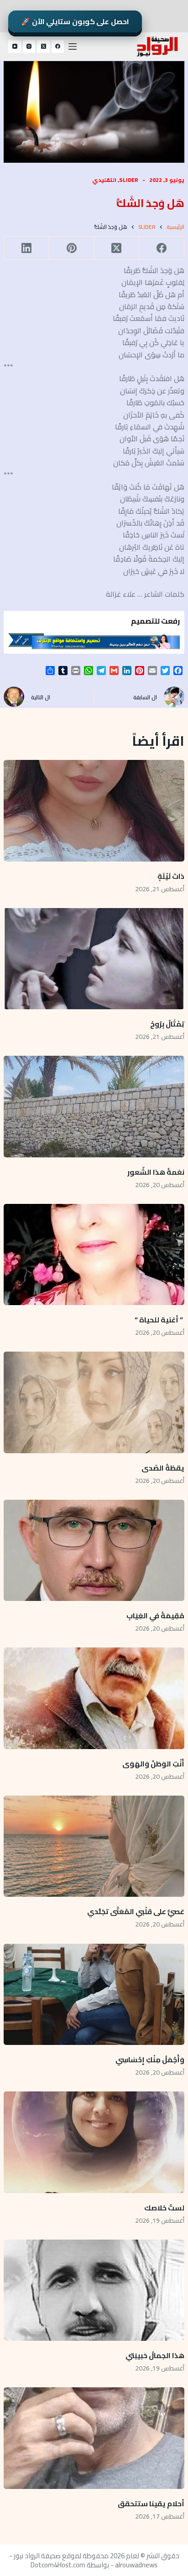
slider (129, 180)
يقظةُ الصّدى (163, 1468)
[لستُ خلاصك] (94, 2142)
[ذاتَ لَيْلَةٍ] (94, 810)
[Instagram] (29, 46)
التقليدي (104, 180)
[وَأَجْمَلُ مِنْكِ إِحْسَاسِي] (94, 1994)
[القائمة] (73, 46)
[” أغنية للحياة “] (94, 1254)
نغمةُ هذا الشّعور (156, 1172)
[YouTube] (15, 46)
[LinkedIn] (26, 248)
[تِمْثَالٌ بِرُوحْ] (94, 959)
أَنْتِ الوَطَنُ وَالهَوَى (153, 1764)
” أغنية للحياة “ (159, 1320)
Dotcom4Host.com (58, 2565)
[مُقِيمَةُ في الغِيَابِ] (94, 1550)
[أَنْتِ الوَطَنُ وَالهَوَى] (94, 1698)
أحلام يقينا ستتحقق (151, 2504)
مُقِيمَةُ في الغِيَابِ (155, 1616)
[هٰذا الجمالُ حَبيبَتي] (94, 2290)
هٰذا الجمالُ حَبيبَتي (155, 2355)
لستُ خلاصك (164, 2208)
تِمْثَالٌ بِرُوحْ (167, 1024)
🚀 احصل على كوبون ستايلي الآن (75, 21)
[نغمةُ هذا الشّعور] (94, 1106)
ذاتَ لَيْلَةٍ (171, 876)
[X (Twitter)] (43, 46)
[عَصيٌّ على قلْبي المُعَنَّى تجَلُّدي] (94, 1846)
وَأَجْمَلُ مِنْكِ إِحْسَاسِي (150, 2060)
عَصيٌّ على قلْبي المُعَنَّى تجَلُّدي (136, 1911)
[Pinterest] (71, 248)
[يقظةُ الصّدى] (94, 1402)
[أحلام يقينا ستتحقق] (94, 2438)
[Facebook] (58, 46)
